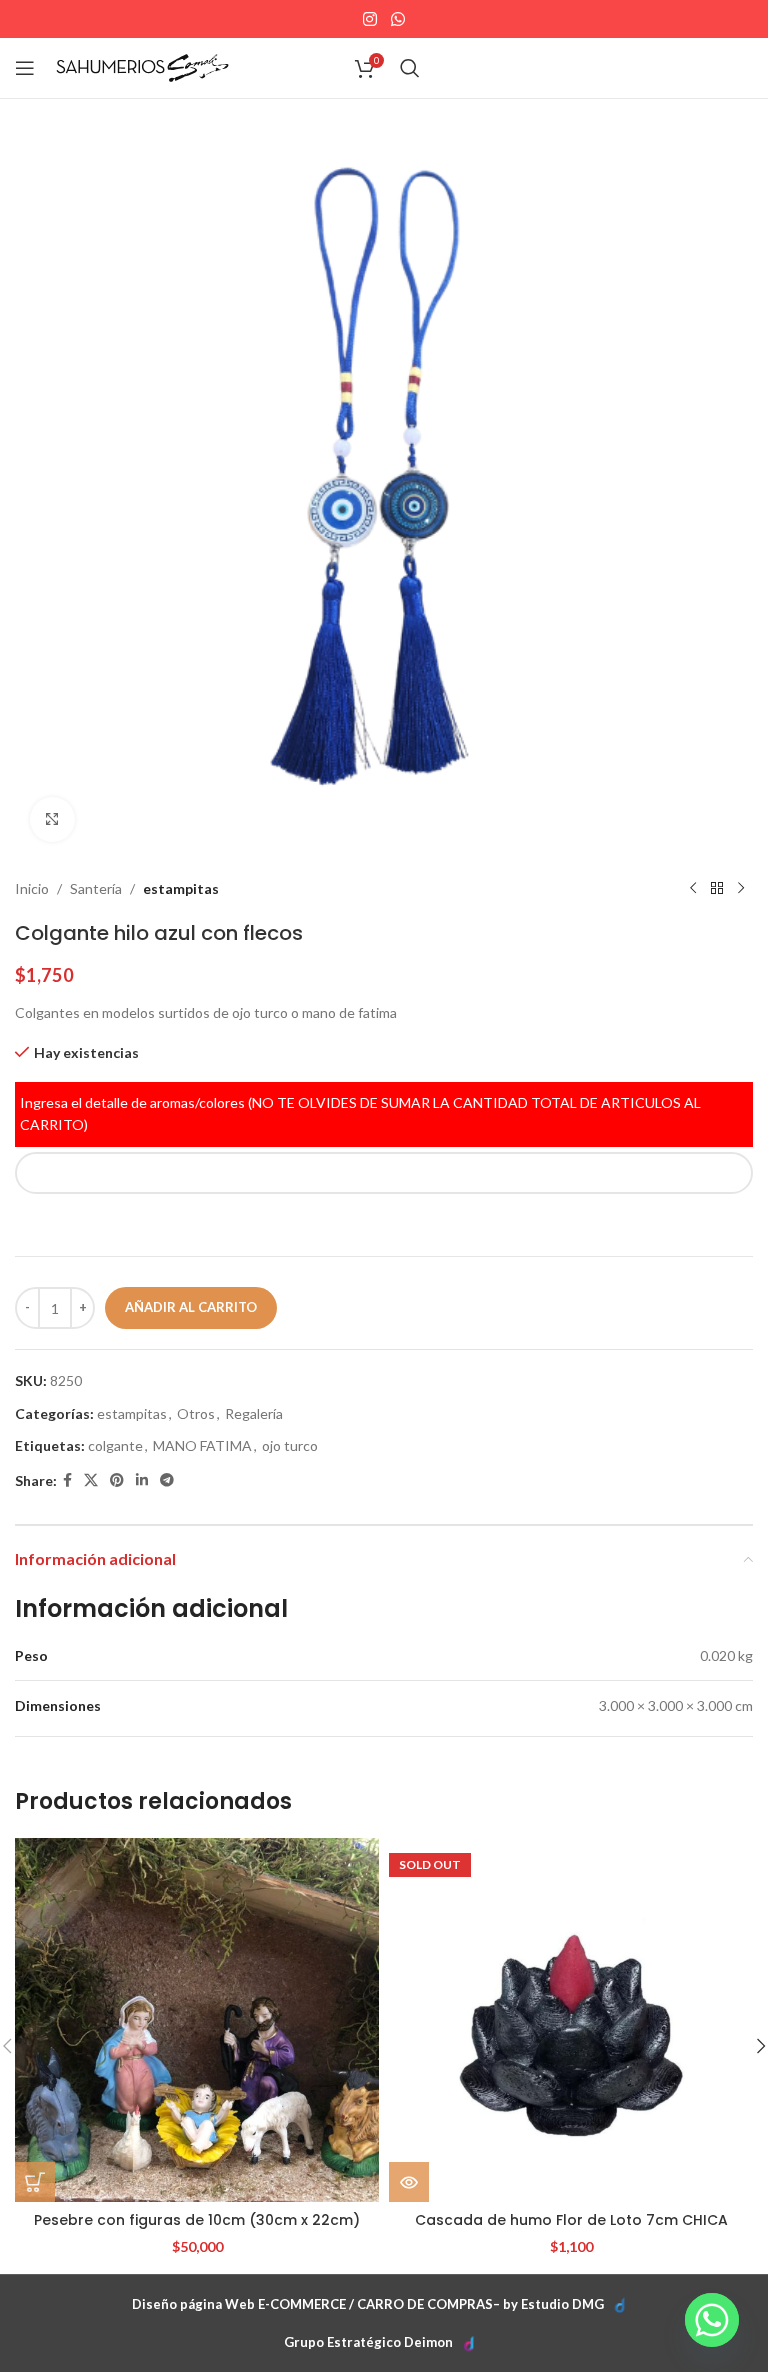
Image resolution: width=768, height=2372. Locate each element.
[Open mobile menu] (25, 68)
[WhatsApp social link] (397, 19)
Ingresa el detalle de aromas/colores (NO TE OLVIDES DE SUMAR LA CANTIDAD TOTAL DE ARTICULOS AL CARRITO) (360, 1113)
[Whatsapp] (712, 2320)
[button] (35, 2182)
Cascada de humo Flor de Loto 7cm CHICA (571, 2220)
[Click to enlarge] (52, 819)
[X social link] (91, 1480)
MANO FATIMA (202, 1445)
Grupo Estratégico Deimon (368, 2342)
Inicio (32, 888)
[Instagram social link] (370, 19)
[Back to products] (717, 889)
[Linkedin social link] (142, 1480)
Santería (96, 888)
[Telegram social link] (167, 1480)
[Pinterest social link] (117, 1480)
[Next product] (741, 889)
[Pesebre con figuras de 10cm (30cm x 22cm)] (197, 2020)
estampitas (181, 888)
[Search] (410, 68)
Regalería (254, 1413)
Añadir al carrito (191, 1307)
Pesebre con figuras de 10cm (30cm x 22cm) (197, 2220)
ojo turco (290, 1445)
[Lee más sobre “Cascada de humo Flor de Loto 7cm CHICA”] (409, 2182)
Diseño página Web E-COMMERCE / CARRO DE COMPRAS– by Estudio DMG (368, 2304)
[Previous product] (693, 889)
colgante (115, 1445)
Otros (196, 1413)
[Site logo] (142, 66)
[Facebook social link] (67, 1480)
